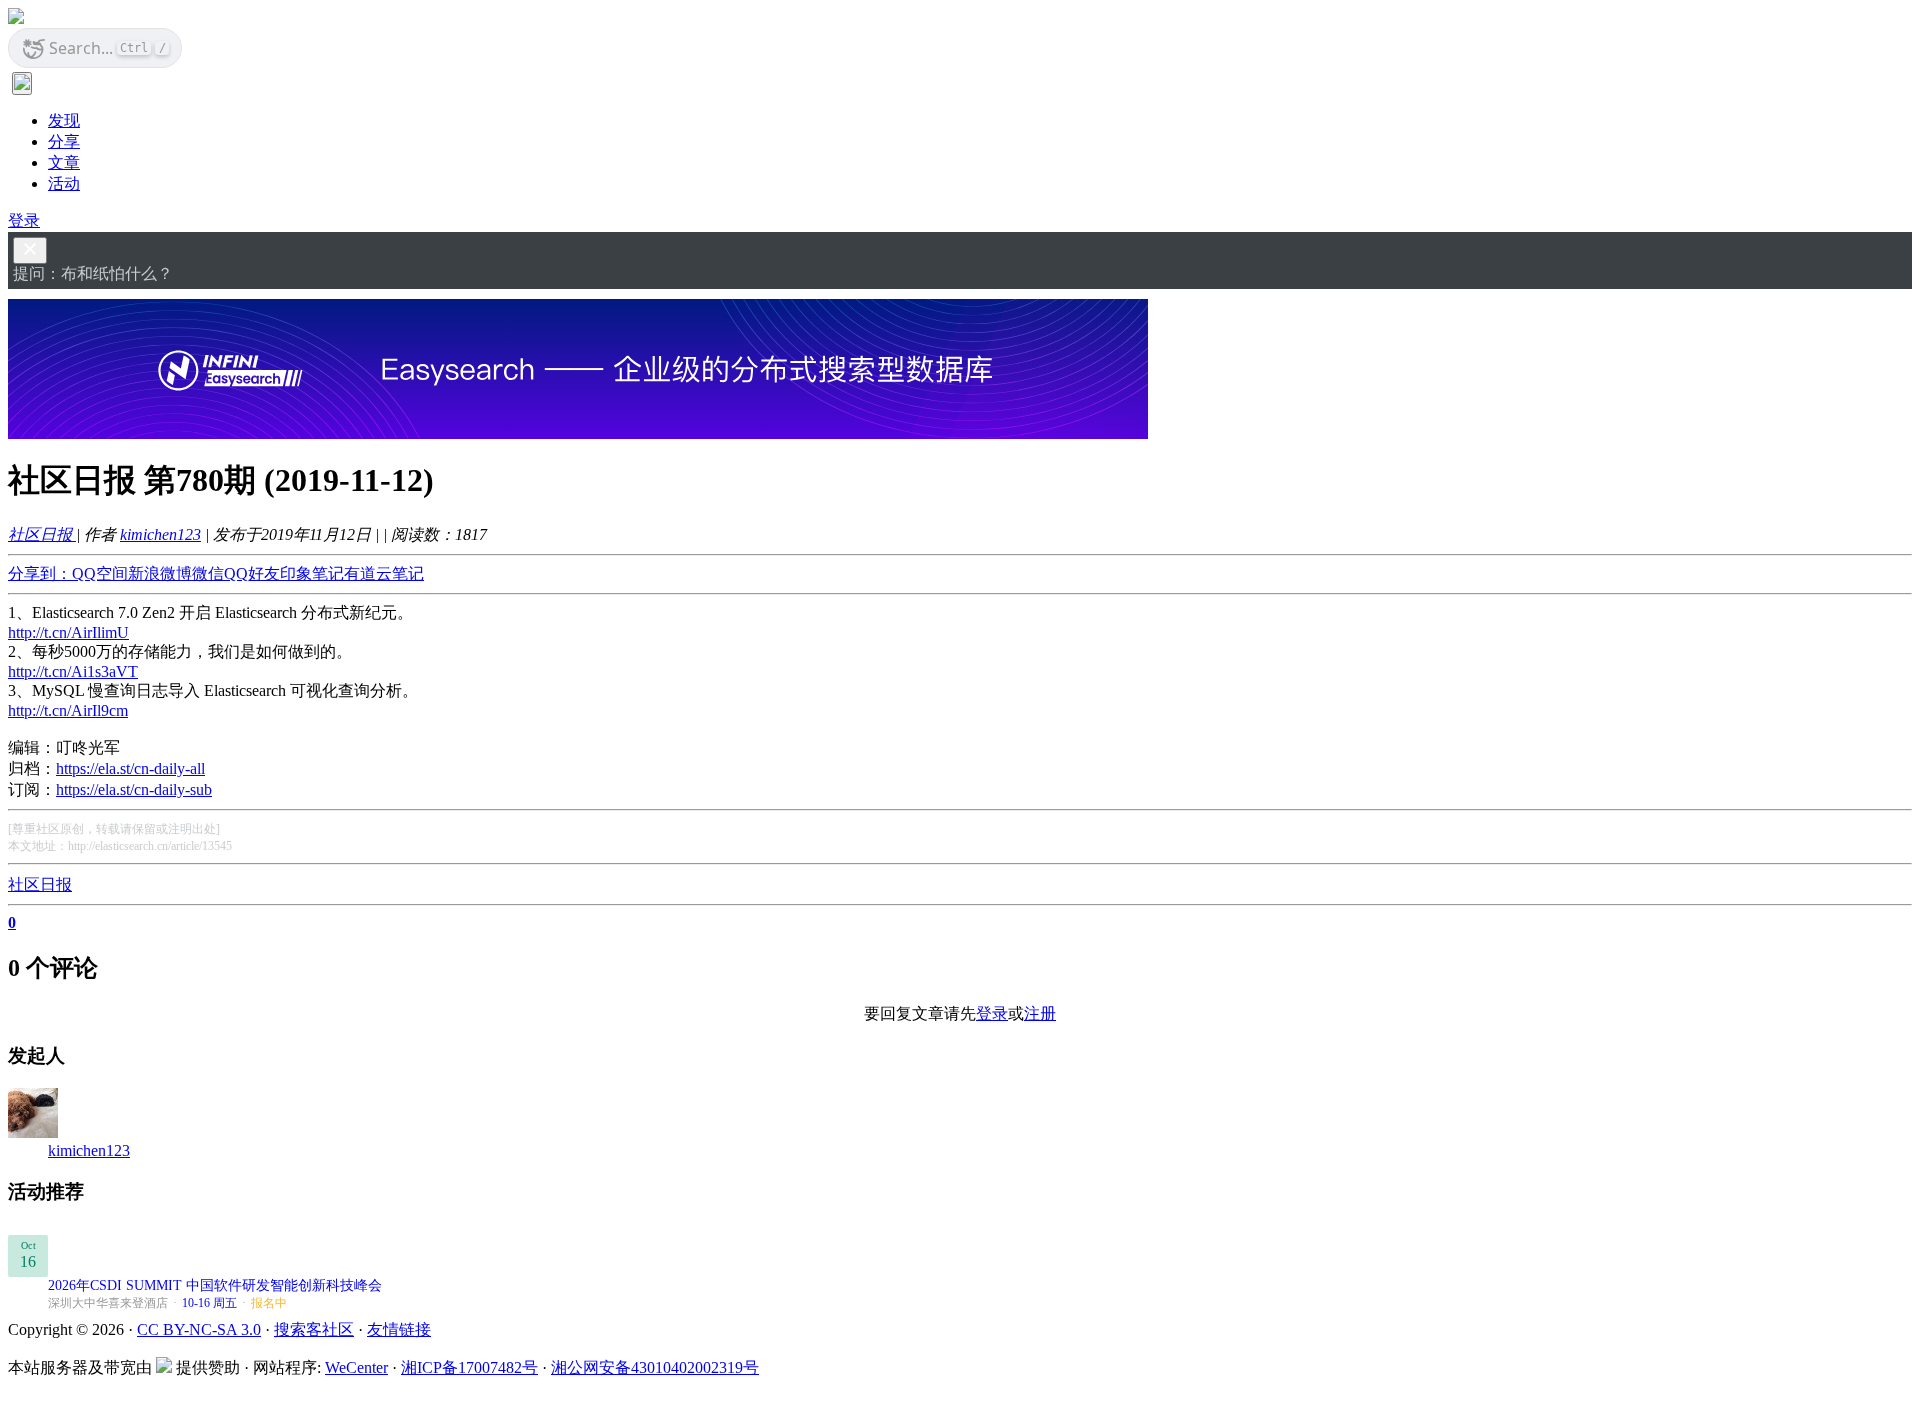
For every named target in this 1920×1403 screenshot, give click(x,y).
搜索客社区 (314, 1329)
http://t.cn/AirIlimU (68, 632)
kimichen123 (160, 534)
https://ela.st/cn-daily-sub (134, 789)
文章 (64, 162)
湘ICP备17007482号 (469, 1367)
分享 (64, 141)
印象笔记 (312, 573)
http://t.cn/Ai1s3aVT (73, 671)
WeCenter (356, 1367)
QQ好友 (252, 573)
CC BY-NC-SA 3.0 (199, 1329)
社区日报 (42, 534)
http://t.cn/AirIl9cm (68, 710)
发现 (64, 120)
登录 (24, 220)
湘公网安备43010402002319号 (655, 1367)
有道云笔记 (384, 573)
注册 (1040, 1013)
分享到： (40, 573)
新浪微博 (160, 573)
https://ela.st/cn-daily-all (130, 768)
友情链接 (399, 1329)
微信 (208, 573)
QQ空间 (100, 573)
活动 (64, 183)
